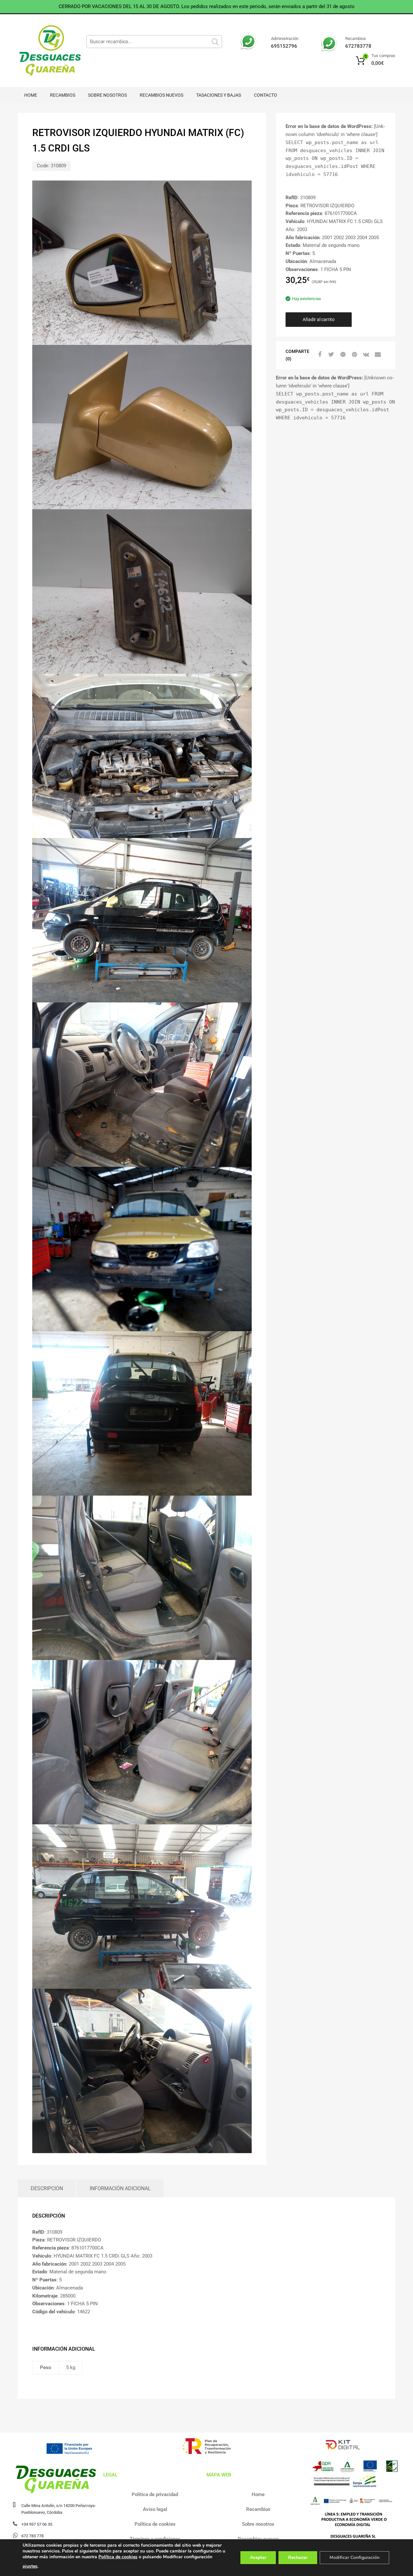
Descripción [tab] (47, 2188)
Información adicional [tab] (120, 2188)
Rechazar (298, 2557)
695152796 (284, 46)
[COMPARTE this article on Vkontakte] (365, 355)
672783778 (358, 46)
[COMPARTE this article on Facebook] (319, 355)
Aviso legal (155, 2509)
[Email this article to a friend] (377, 355)
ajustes (30, 2566)
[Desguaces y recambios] (45, 51)
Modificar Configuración (354, 2557)
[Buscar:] (154, 42)
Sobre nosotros (107, 95)
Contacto (266, 95)
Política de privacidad (155, 2494)
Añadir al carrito (319, 319)
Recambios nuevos (161, 95)
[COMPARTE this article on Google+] (342, 355)
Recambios (63, 95)
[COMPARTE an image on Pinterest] (354, 355)
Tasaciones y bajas (219, 95)
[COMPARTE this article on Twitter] (330, 355)
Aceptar (258, 2557)
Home (31, 95)
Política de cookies (155, 2524)
